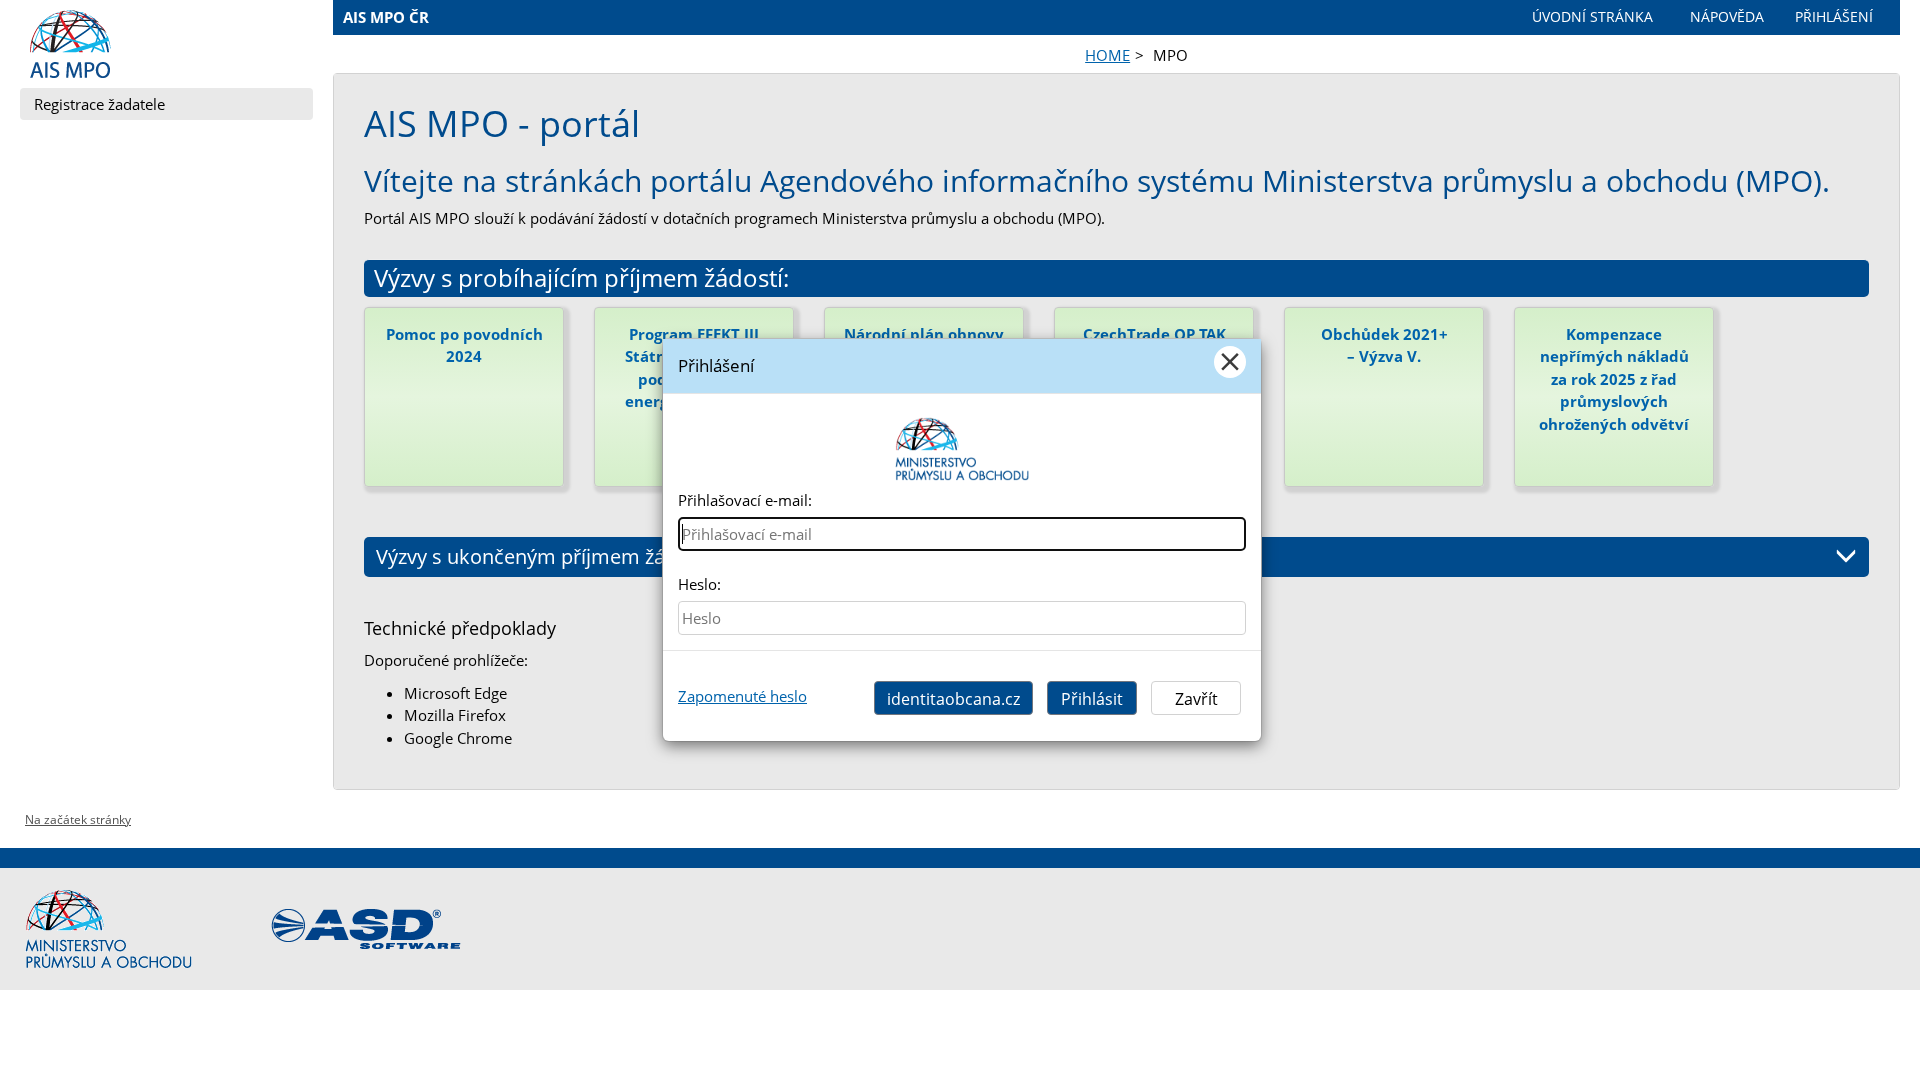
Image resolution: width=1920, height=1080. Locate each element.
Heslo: (699, 584)
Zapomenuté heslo (742, 696)
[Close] (1230, 362)
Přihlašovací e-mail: (745, 500)
